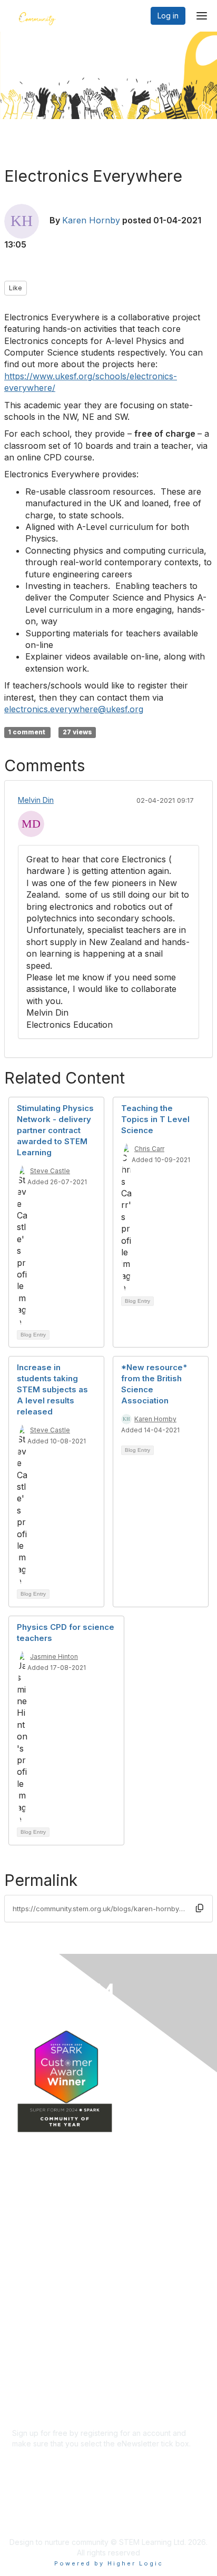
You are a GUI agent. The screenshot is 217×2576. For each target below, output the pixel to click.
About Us (28, 2345)
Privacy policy (37, 2376)
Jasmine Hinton (54, 1656)
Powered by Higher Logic (109, 2563)
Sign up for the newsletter (57, 2459)
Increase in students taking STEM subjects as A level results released (52, 1389)
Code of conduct (42, 2356)
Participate (31, 2275)
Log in (168, 16)
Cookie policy (36, 2386)
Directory (28, 2229)
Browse (25, 2260)
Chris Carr (149, 1149)
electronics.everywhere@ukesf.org (74, 709)
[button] (200, 1908)
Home (22, 2198)
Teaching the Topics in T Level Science (155, 1119)
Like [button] (16, 288)
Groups (25, 2213)
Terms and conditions (50, 2366)
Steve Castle (50, 1171)
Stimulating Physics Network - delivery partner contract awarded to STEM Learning (55, 1130)
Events (24, 2244)
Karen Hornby (91, 220)
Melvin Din (36, 800)
